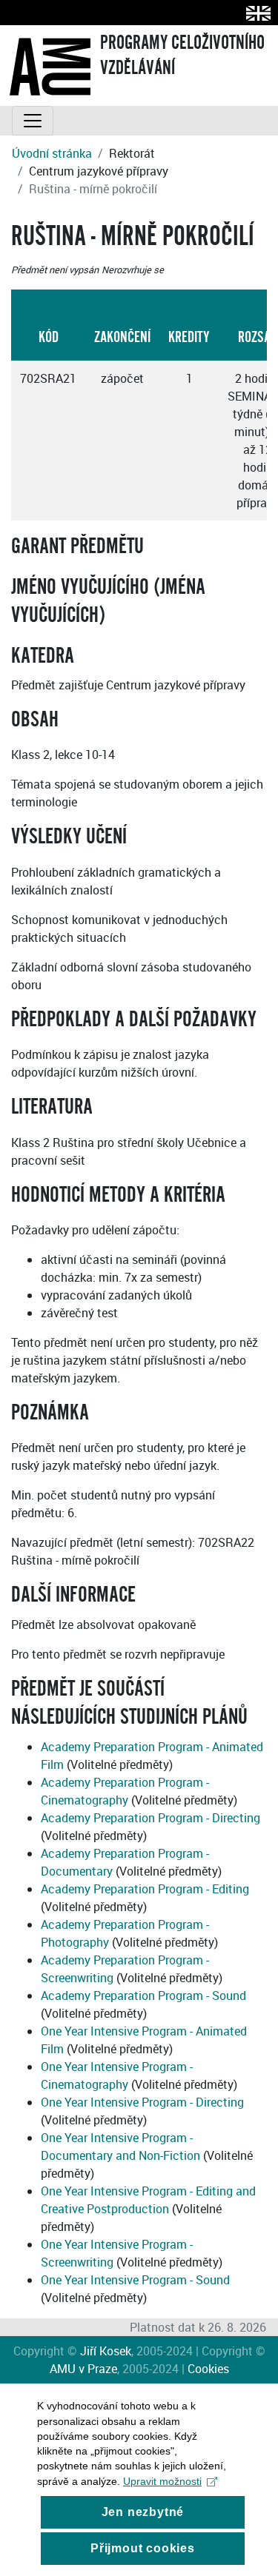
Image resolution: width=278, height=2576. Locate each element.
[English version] (255, 13)
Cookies (208, 2369)
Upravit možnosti (162, 2481)
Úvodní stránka (52, 153)
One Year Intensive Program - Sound (135, 2280)
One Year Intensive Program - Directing (142, 2102)
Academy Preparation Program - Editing (145, 1889)
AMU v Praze (83, 2369)
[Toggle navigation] (33, 121)
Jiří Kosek (106, 2351)
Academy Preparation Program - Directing (150, 1818)
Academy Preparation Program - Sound (143, 1995)
